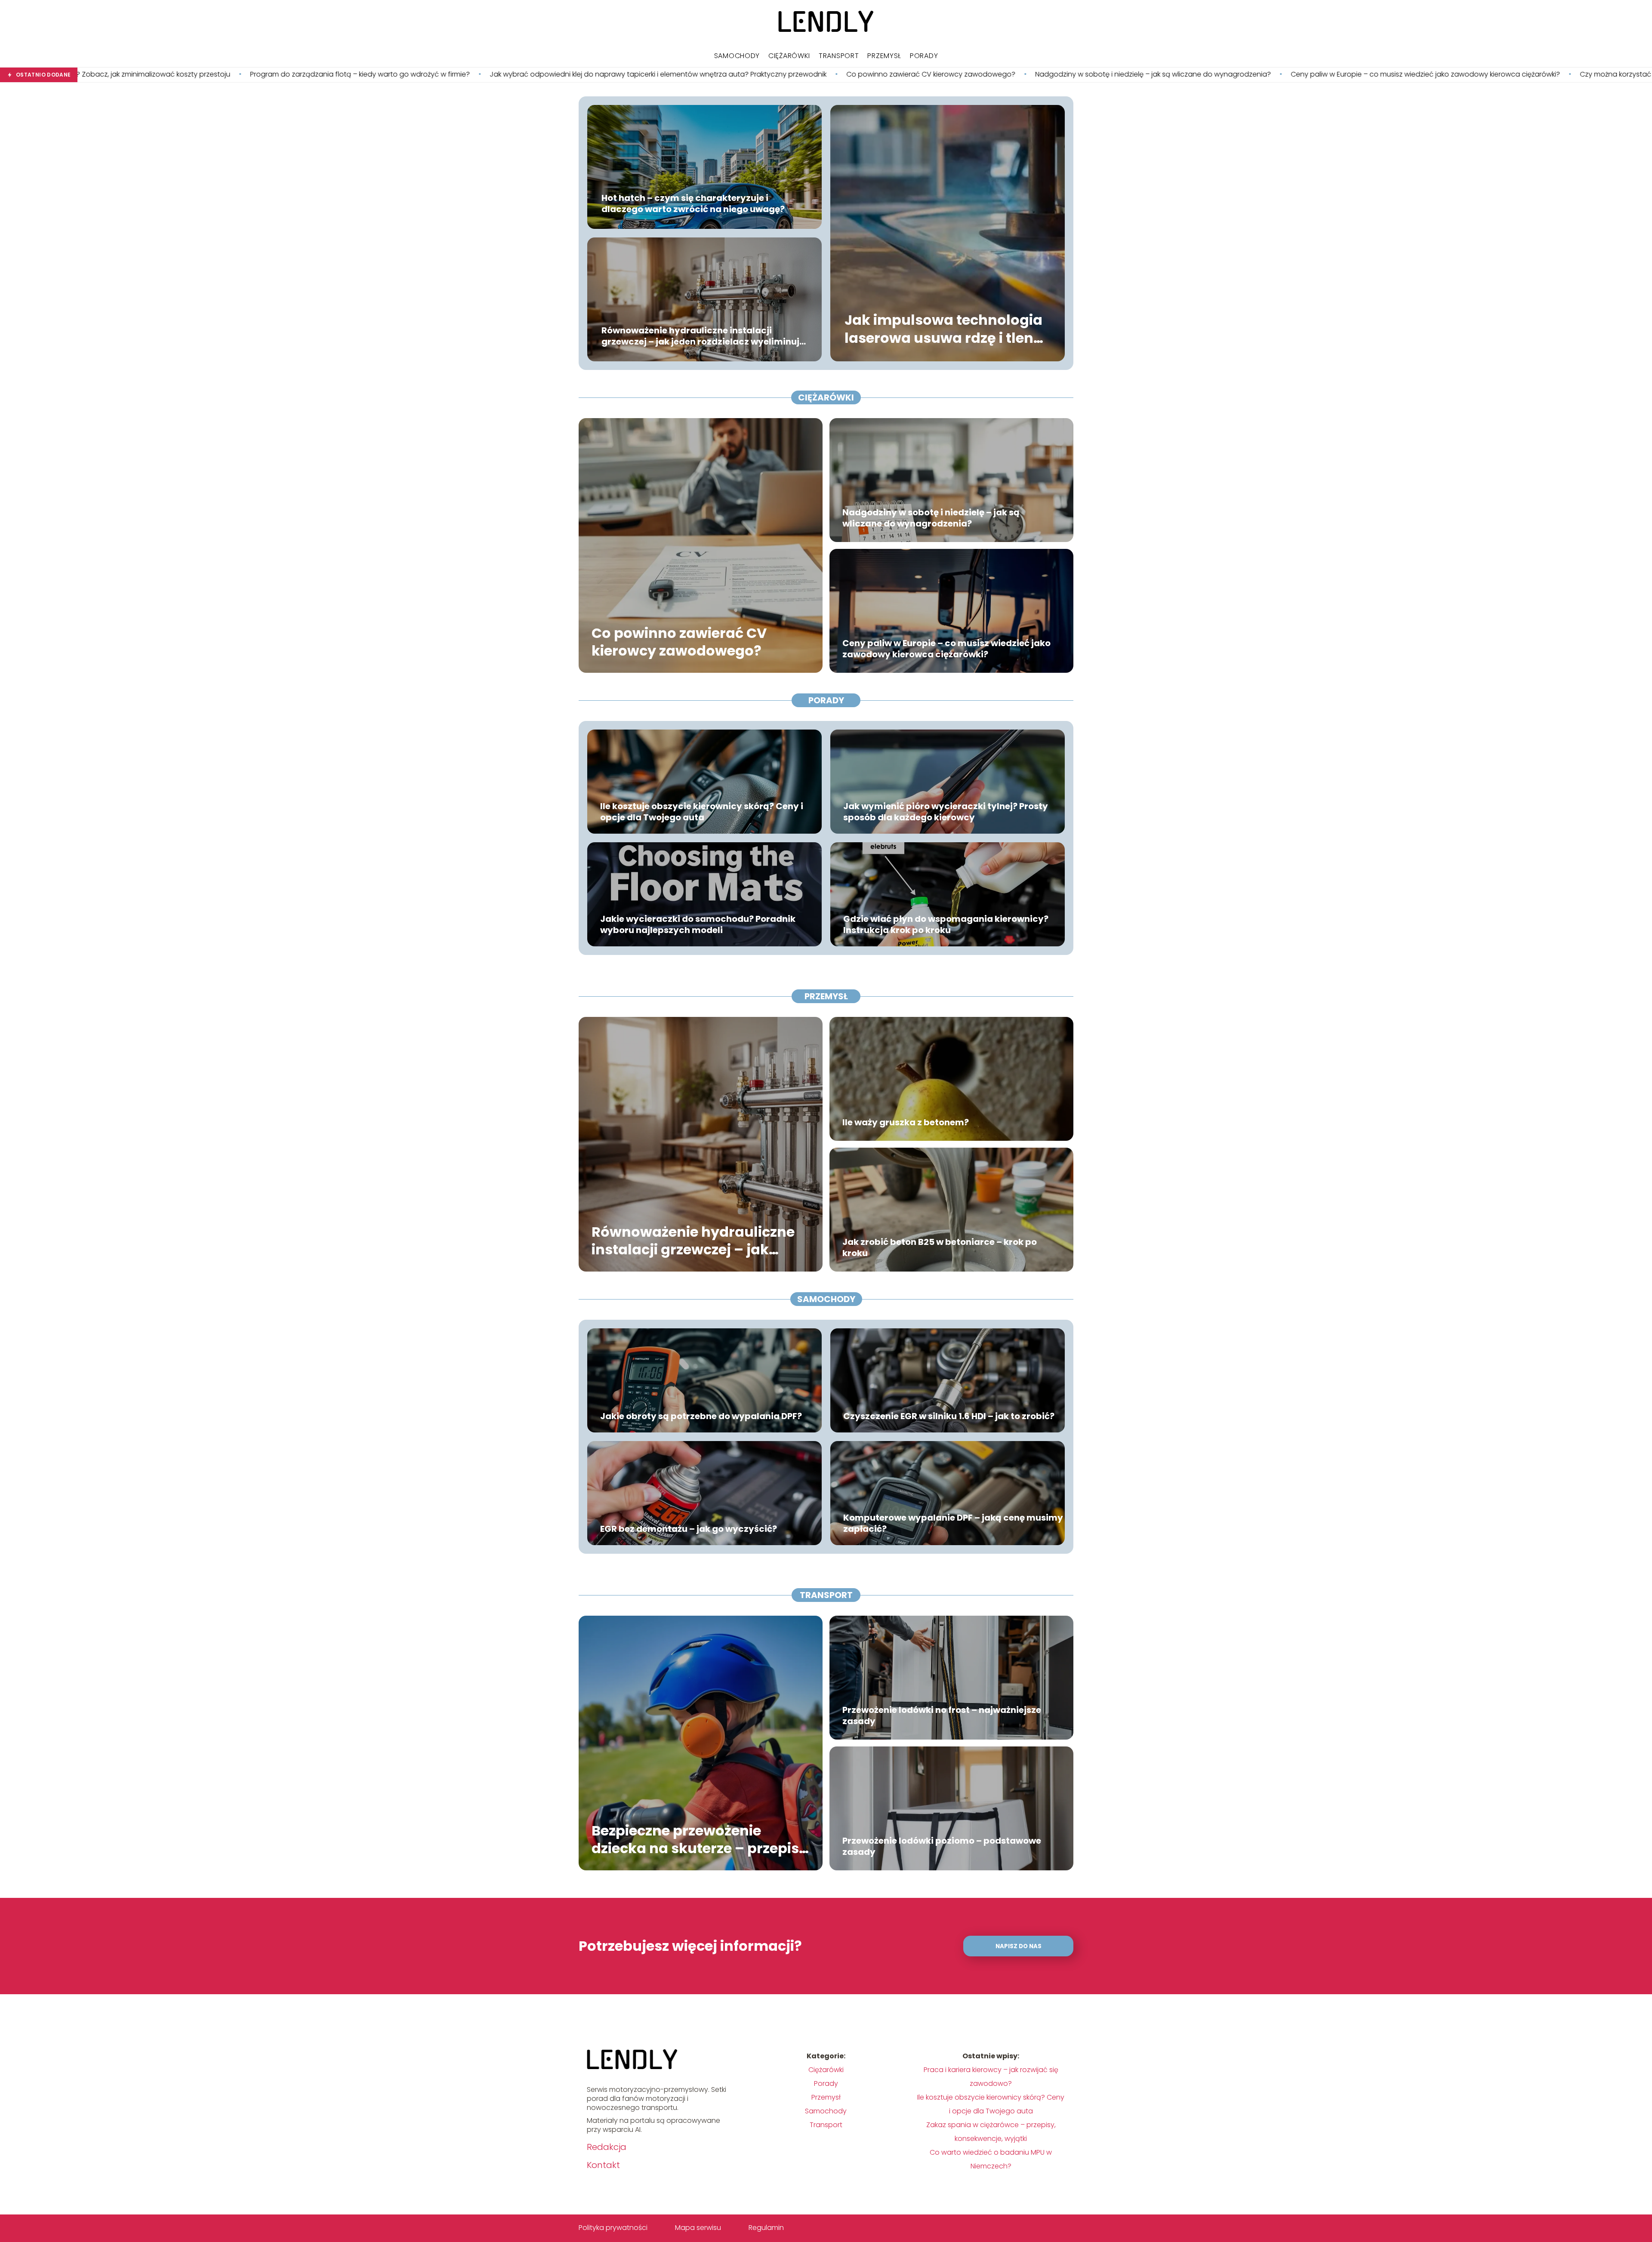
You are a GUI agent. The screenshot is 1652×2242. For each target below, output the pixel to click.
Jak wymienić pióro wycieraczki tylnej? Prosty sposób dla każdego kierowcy (946, 812)
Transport (839, 56)
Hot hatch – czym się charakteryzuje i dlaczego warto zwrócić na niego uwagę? (693, 203)
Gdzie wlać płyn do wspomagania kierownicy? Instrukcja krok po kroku (946, 924)
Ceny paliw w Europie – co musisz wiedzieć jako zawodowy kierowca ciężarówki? (1017, 75)
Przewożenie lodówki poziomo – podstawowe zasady (942, 1846)
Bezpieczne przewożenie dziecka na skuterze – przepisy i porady (700, 1839)
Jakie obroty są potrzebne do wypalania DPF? (701, 1416)
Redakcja (607, 2147)
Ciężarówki (789, 56)
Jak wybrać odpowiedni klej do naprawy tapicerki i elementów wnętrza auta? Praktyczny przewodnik (249, 75)
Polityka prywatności (613, 2228)
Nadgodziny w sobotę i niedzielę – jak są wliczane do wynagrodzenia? (744, 75)
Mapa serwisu (698, 2228)
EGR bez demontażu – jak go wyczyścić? (689, 1529)
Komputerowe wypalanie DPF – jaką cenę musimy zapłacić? (953, 1523)
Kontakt (603, 2165)
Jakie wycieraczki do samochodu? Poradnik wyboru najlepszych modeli (698, 924)
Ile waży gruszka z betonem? (906, 1122)
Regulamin (766, 2228)
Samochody (737, 56)
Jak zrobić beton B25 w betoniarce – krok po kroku (940, 1247)
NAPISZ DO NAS (1019, 1946)
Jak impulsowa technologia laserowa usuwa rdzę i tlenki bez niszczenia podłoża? (1509, 75)
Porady (924, 56)
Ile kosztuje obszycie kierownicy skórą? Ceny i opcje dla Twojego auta (702, 812)
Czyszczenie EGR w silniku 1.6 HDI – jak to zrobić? (949, 1416)
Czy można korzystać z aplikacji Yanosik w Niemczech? (1262, 75)
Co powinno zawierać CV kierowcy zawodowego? (522, 75)
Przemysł (884, 56)
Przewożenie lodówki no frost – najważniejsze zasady (942, 1715)
